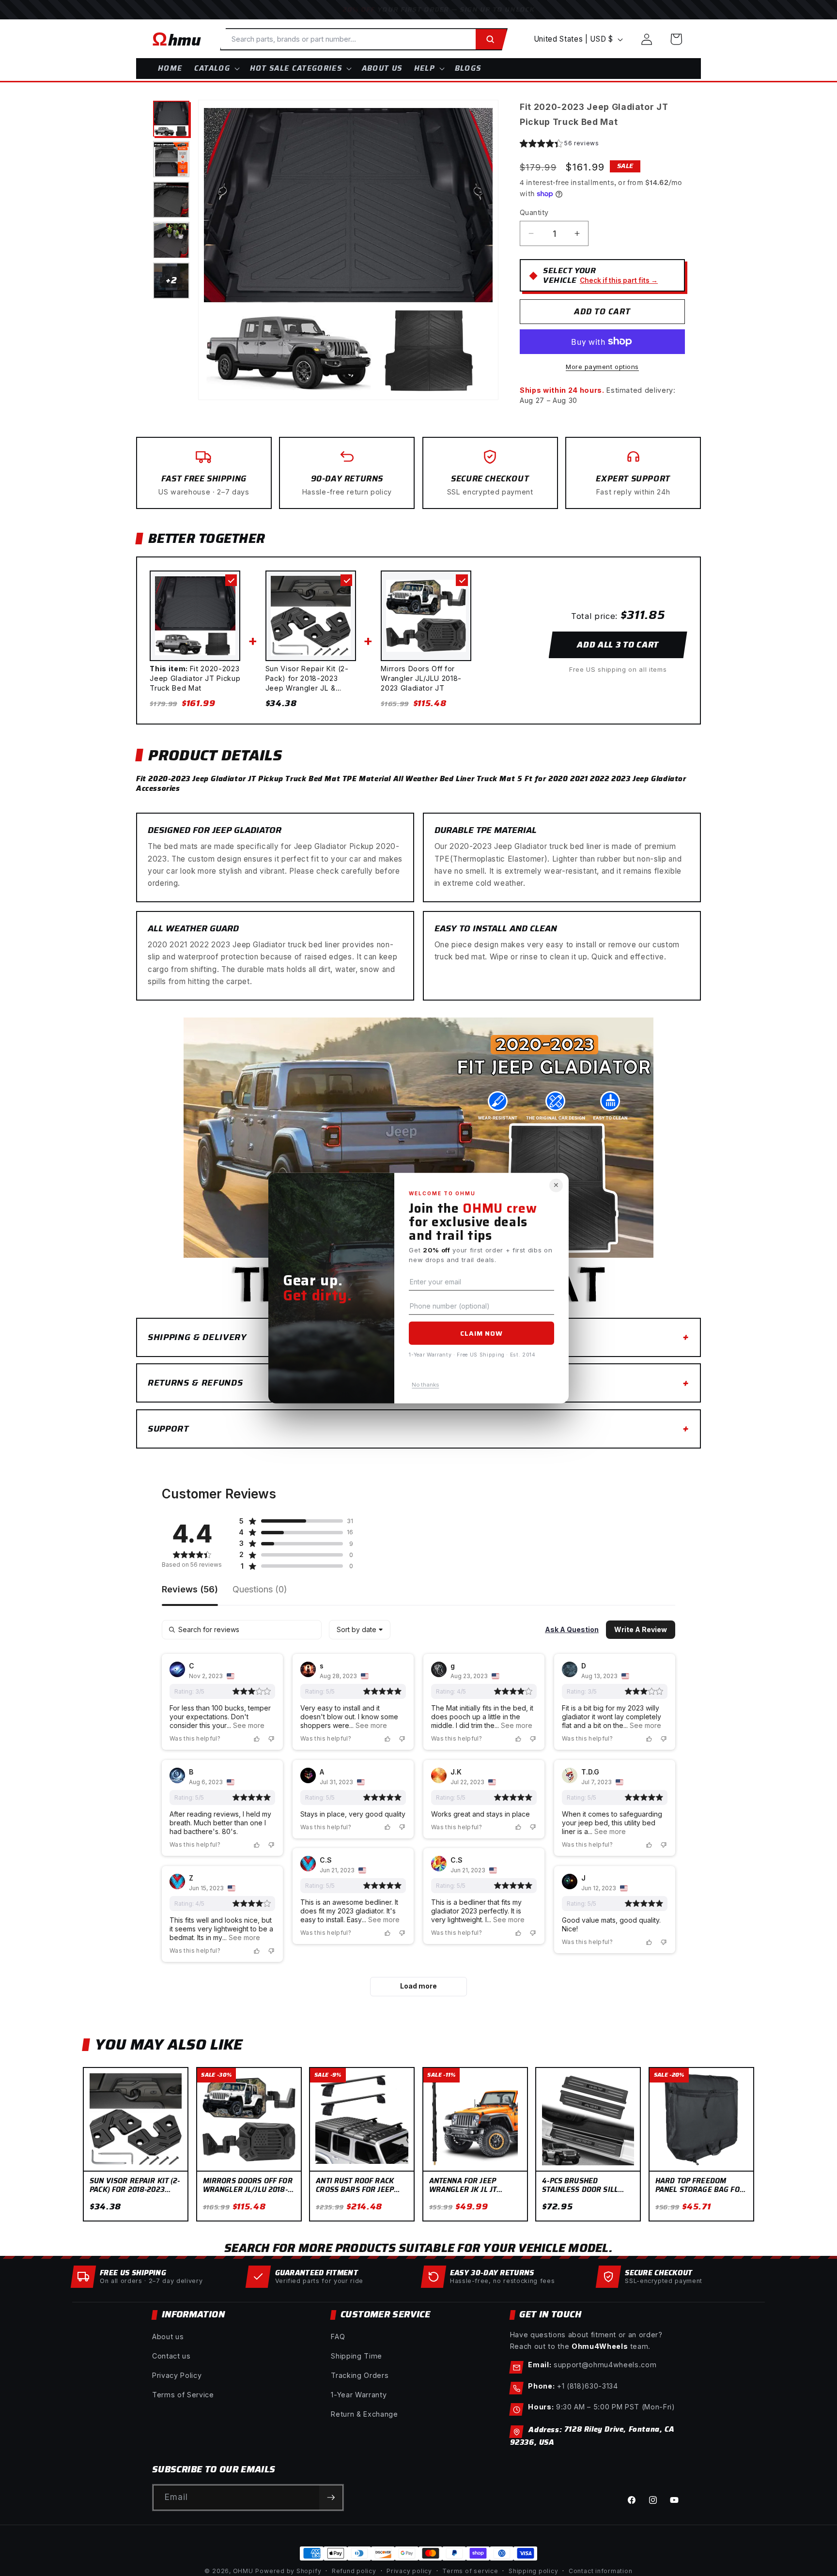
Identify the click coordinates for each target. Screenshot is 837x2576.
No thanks (425, 1384)
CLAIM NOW (481, 1333)
